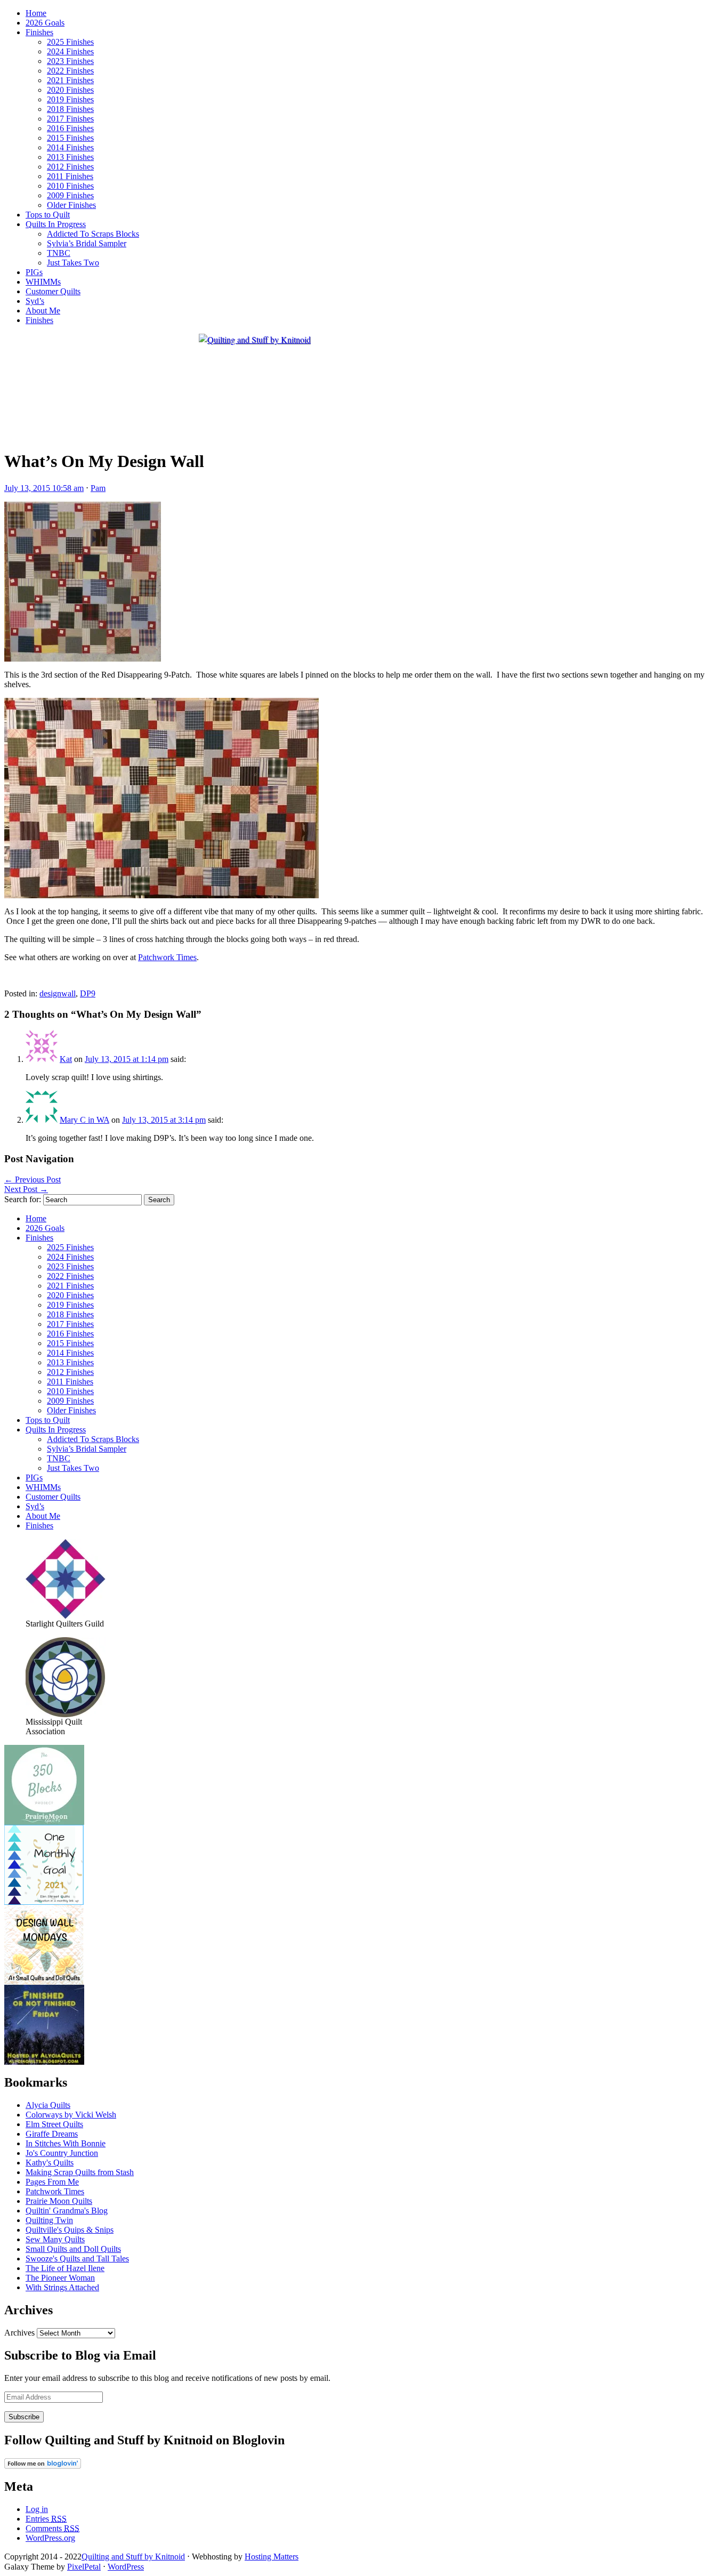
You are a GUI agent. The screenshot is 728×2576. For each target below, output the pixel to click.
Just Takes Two (73, 263)
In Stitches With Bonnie (66, 2143)
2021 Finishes (70, 80)
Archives (19, 2333)
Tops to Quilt (48, 215)
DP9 (88, 993)
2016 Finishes (70, 128)
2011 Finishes (70, 176)
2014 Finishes (70, 147)
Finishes (39, 32)
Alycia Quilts (48, 2105)
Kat (66, 1059)
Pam (98, 488)
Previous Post (33, 1180)
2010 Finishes (70, 186)
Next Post (26, 1189)
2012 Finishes (70, 167)
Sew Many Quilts (55, 2239)
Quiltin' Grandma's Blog (67, 2211)
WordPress (126, 2567)
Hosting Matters (272, 2557)
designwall (58, 993)
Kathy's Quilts (50, 2163)
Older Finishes (71, 205)
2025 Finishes (70, 42)
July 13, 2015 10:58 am (44, 488)
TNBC (59, 253)
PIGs (34, 272)
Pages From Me (52, 2182)
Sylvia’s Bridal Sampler (87, 243)
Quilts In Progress (56, 224)
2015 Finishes (70, 138)
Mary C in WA (84, 1120)
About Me (43, 311)
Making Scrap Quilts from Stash (80, 2172)
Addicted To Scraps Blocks (93, 234)
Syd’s (35, 301)
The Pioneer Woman (60, 2278)
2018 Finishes (70, 109)
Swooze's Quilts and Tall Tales (77, 2259)
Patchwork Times (167, 957)
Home (36, 13)
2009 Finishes (70, 195)
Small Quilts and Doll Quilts (73, 2249)
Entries (46, 2519)
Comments (52, 2528)
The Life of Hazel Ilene (65, 2268)
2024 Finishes (70, 51)
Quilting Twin (49, 2220)
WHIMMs (43, 282)
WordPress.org (50, 2538)
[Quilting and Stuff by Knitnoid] (255, 339)
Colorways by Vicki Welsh (71, 2115)
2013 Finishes (70, 157)
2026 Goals (45, 23)
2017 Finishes (70, 119)
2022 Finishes (70, 71)
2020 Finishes (70, 90)
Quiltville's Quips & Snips (70, 2230)
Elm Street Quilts (54, 2124)
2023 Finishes (70, 61)
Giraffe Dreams (52, 2134)
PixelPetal (84, 2567)
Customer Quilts (53, 291)
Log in (37, 2509)
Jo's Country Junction (62, 2153)
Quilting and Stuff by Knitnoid (133, 2557)
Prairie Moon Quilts (59, 2201)
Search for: (23, 1199)
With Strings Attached (62, 2287)
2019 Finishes (70, 99)
